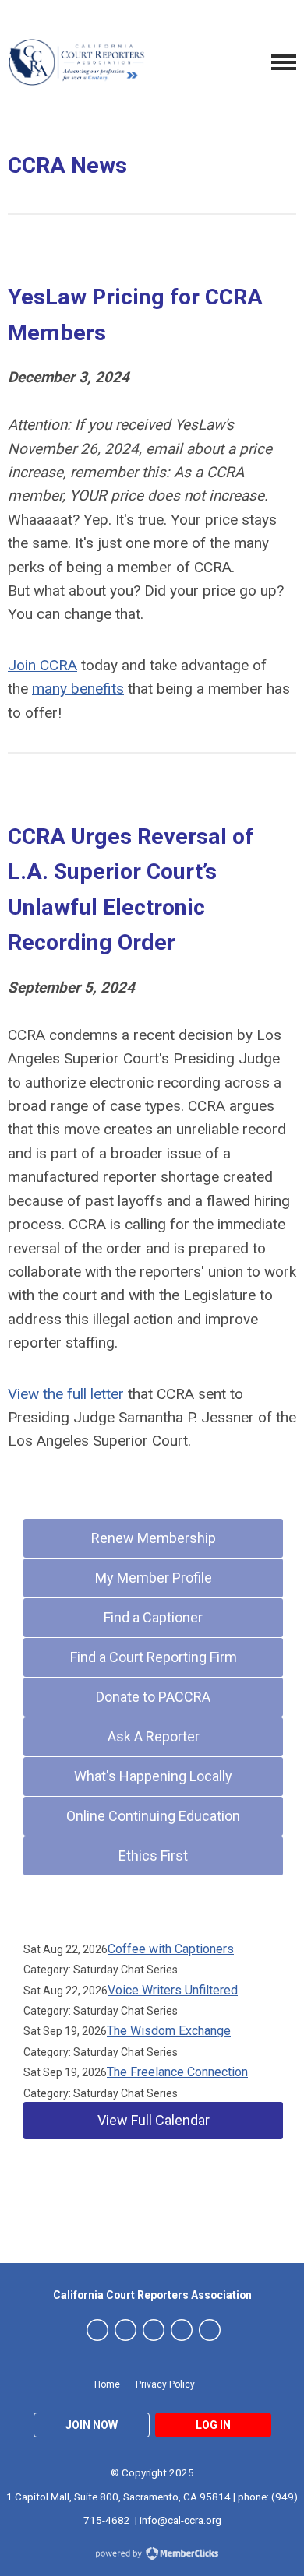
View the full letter (66, 1394)
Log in (213, 2425)
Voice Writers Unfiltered (173, 1990)
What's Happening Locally (153, 1776)
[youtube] (182, 2330)
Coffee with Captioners (171, 1949)
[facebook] (125, 2330)
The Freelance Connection (177, 2072)
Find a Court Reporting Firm (154, 1657)
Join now (92, 2425)
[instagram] (154, 2330)
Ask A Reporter (154, 1736)
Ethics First (153, 1856)
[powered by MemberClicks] (152, 2555)
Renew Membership (154, 1538)
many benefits (78, 689)
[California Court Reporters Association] (78, 62)
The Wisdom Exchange (169, 2031)
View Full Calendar (154, 2120)
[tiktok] (210, 2330)
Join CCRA (42, 665)
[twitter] (97, 2330)
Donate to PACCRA (153, 1697)
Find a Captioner (153, 1617)
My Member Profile (154, 1578)
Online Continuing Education (153, 1816)
